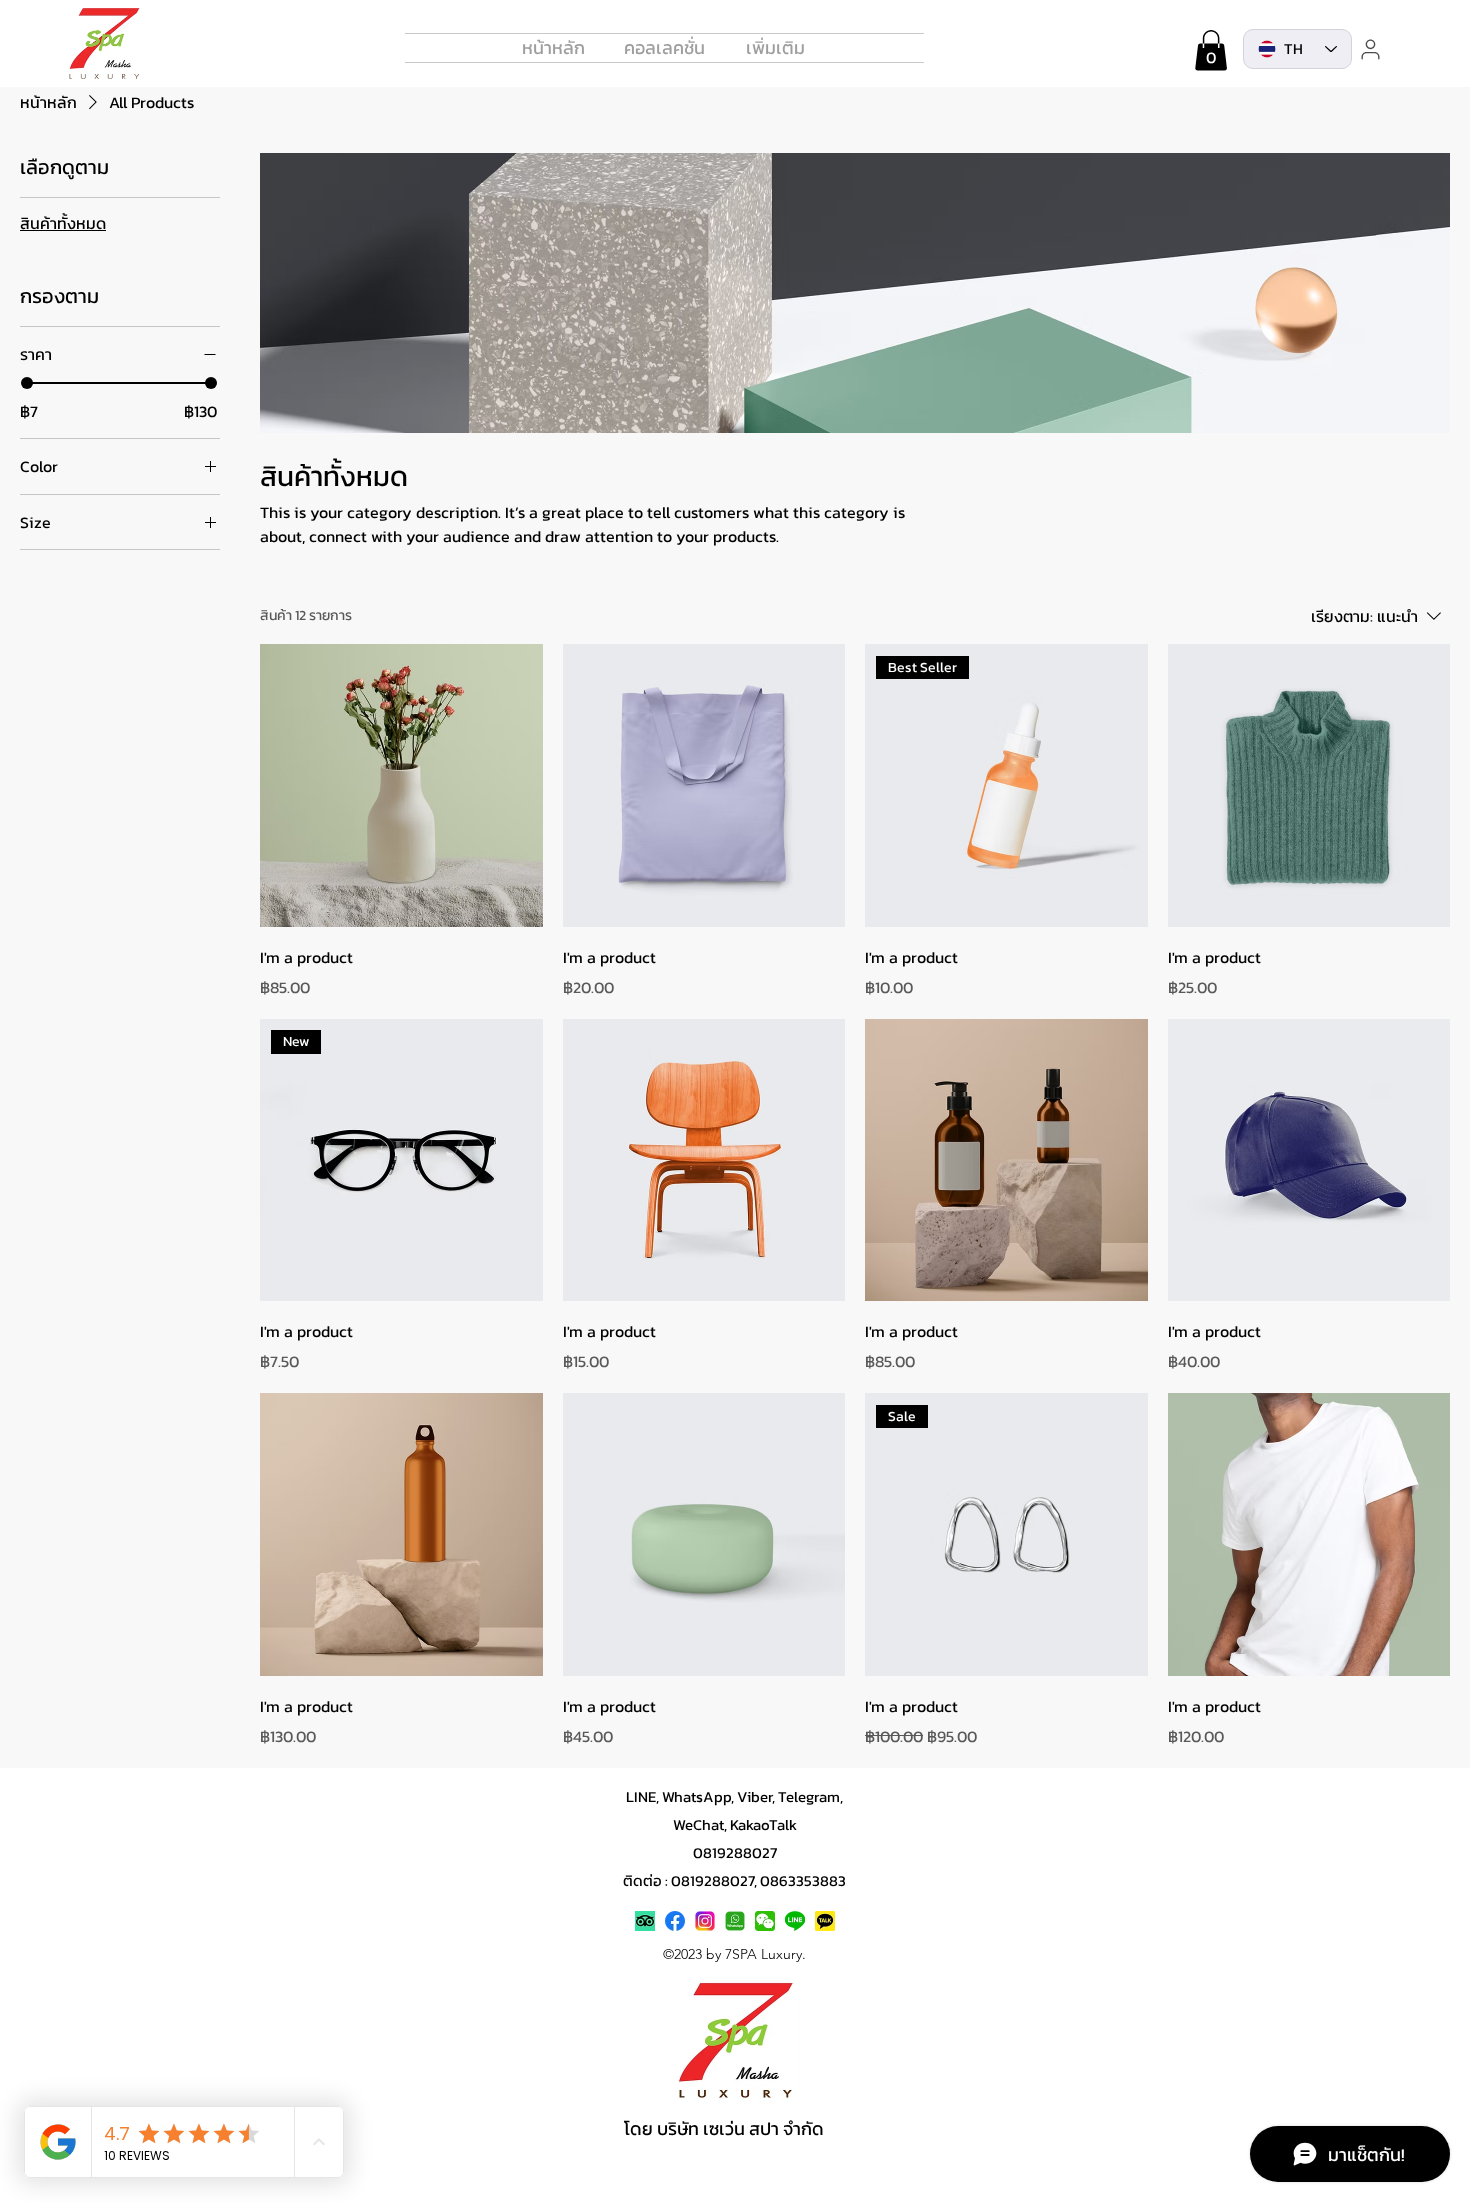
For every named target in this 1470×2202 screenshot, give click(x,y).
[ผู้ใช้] (1370, 49)
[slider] (27, 383)
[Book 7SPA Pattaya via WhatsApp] (735, 1921)
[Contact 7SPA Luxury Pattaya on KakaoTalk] (825, 1921)
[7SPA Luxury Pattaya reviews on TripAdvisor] (645, 1921)
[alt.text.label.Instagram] (705, 1921)
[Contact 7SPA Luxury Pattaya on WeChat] (765, 1921)
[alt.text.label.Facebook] (675, 1921)
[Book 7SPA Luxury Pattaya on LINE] (795, 1921)
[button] (1211, 50)
